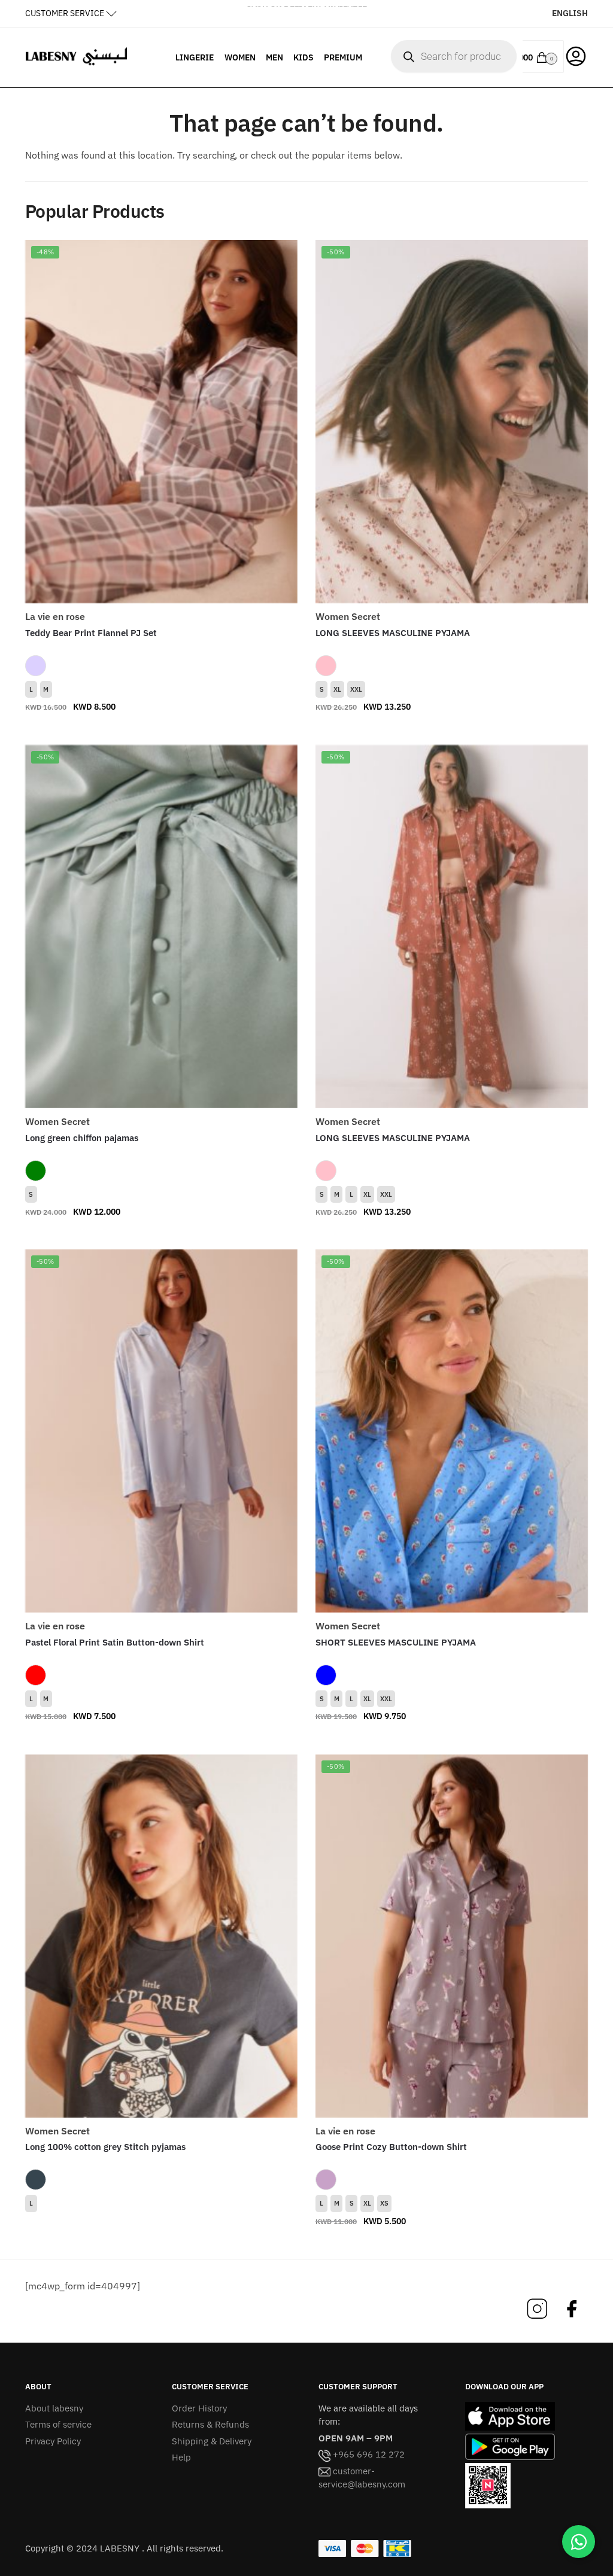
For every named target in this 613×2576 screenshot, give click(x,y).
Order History (199, 2408)
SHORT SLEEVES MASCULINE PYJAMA (396, 1642)
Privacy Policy (53, 2441)
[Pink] (326, 666)
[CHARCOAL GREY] (36, 2180)
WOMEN (240, 57)
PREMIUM (343, 57)
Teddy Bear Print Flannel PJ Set (91, 633)
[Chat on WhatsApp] (579, 2542)
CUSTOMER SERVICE (65, 13)
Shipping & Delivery (212, 2441)
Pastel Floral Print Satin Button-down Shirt (115, 1642)
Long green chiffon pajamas (82, 1138)
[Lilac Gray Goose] (326, 2180)
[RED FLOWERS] (36, 1675)
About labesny (54, 2408)
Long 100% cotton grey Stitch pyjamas (105, 2147)
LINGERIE (195, 57)
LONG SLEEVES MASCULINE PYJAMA (393, 633)
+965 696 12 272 (368, 2454)
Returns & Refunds (210, 2424)
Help (181, 2457)
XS (384, 2203)
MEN (274, 57)
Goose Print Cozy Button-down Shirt (391, 2147)
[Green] (36, 1171)
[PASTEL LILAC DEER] (36, 666)
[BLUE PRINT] (326, 1675)
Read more (161, 2245)
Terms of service (58, 2424)
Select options (161, 731)
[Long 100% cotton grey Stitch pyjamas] (161, 1936)
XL (337, 689)
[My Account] (576, 55)
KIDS (304, 57)
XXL (356, 689)
